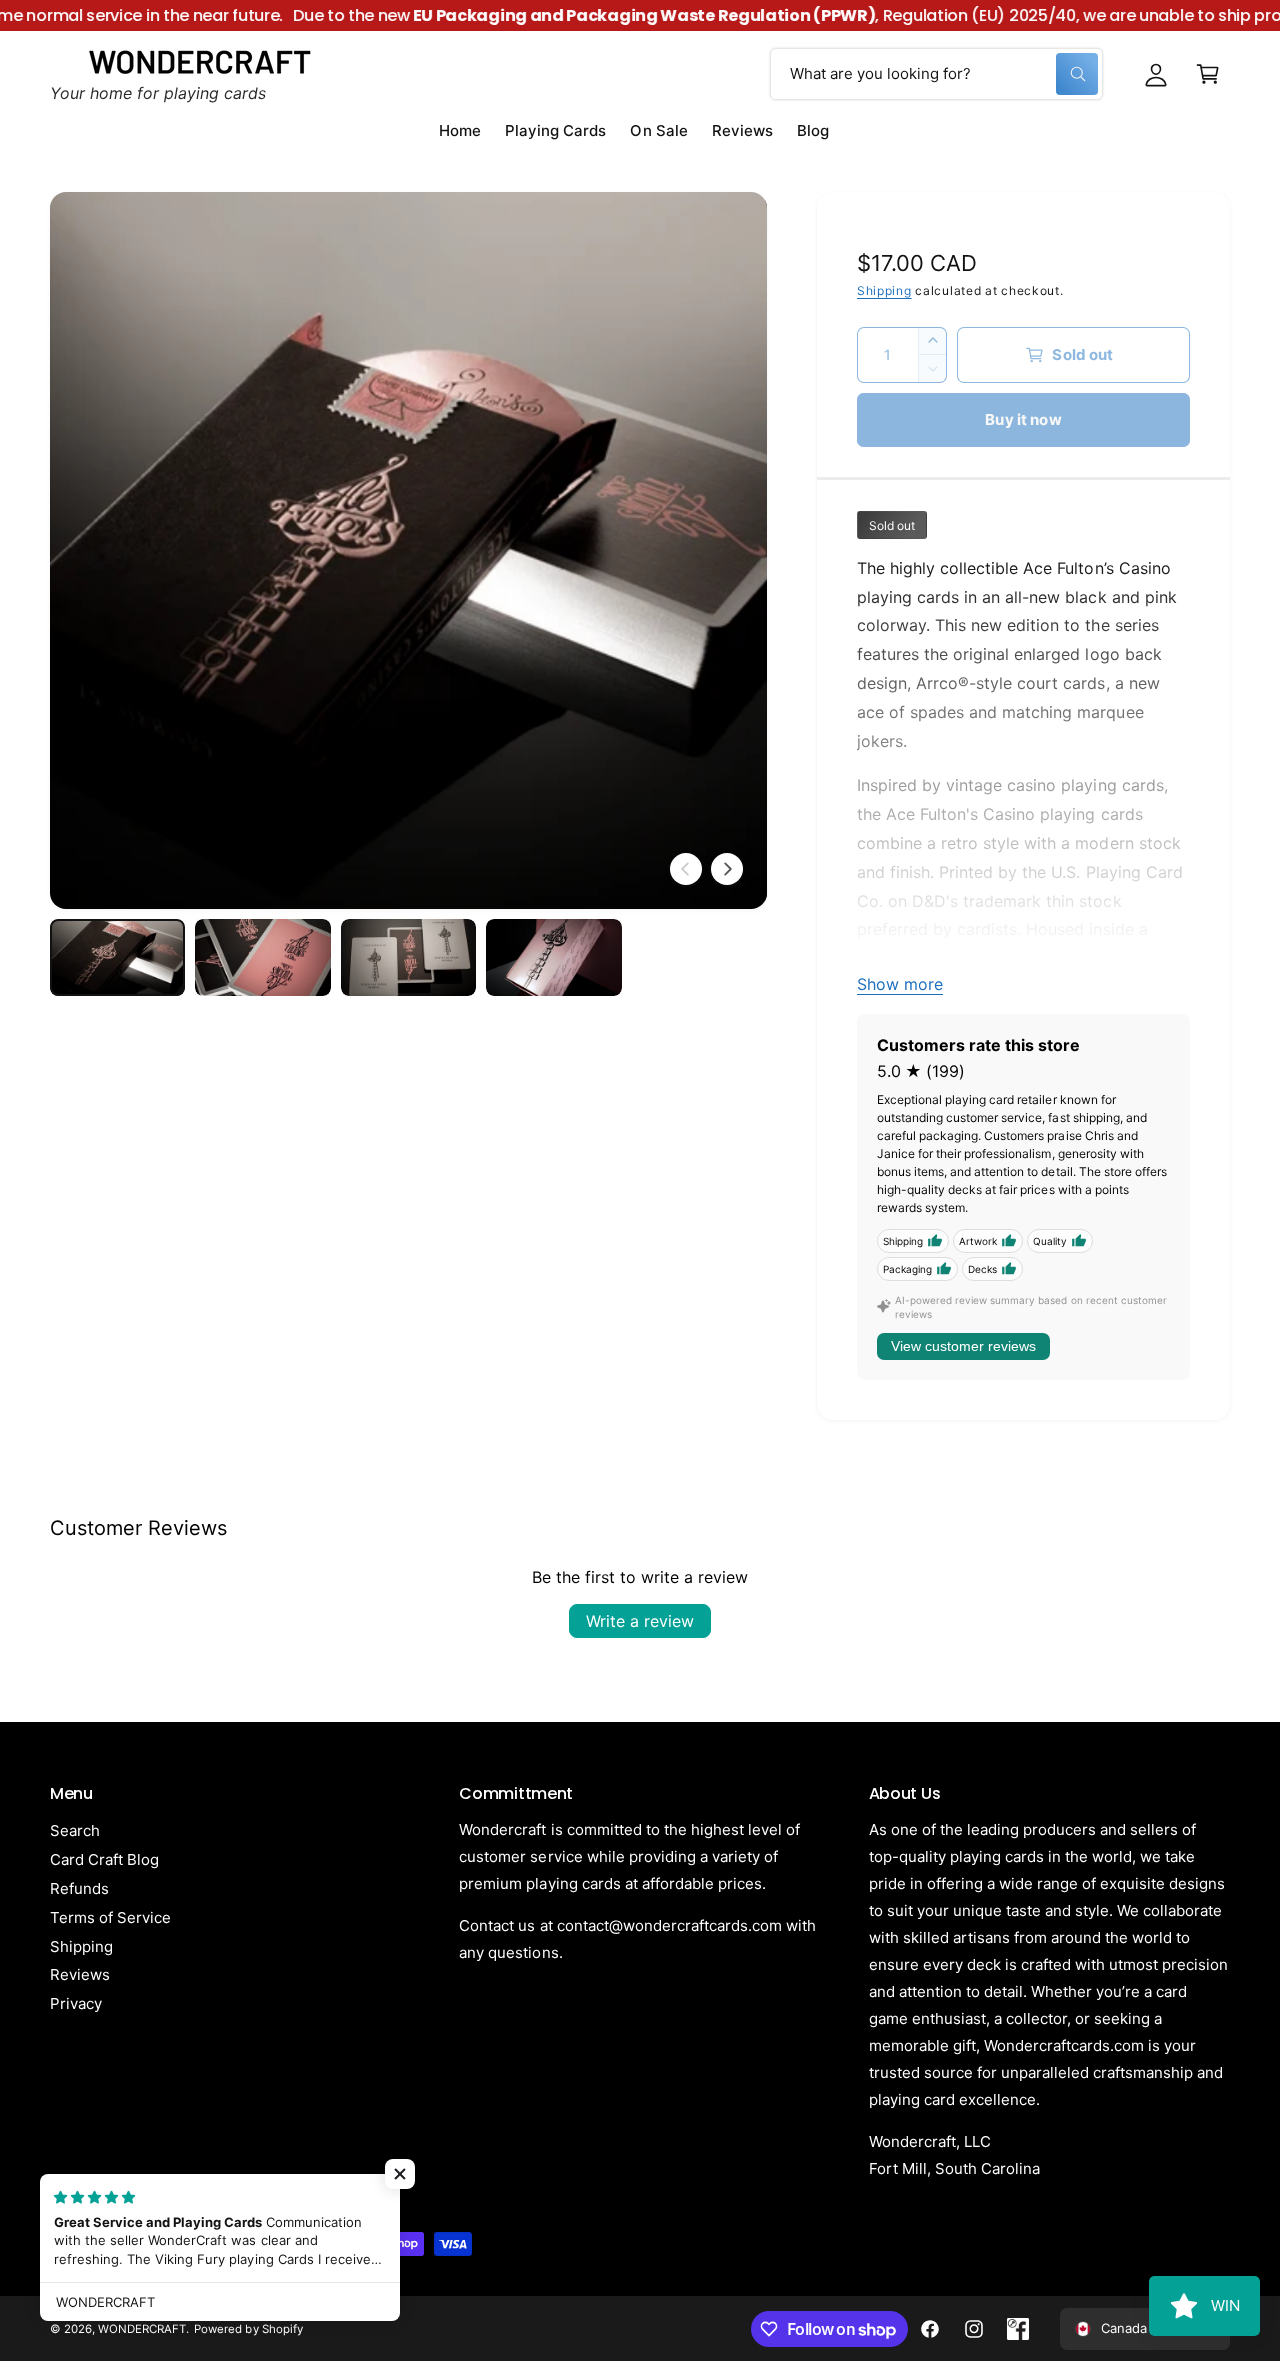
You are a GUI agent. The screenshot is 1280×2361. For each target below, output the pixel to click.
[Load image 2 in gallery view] (262, 957)
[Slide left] (686, 869)
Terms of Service (110, 1917)
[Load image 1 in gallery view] (117, 957)
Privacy (76, 2003)
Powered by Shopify (248, 2329)
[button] (1208, 74)
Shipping (884, 290)
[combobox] (936, 74)
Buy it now (1023, 419)
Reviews (80, 1974)
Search (75, 1830)
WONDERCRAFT (142, 2329)
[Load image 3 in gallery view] (408, 957)
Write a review (640, 1621)
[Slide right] (727, 869)
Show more (900, 984)
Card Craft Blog (104, 1859)
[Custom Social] (1018, 2329)
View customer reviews (963, 1346)
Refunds (79, 1888)
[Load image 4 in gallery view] (553, 957)
